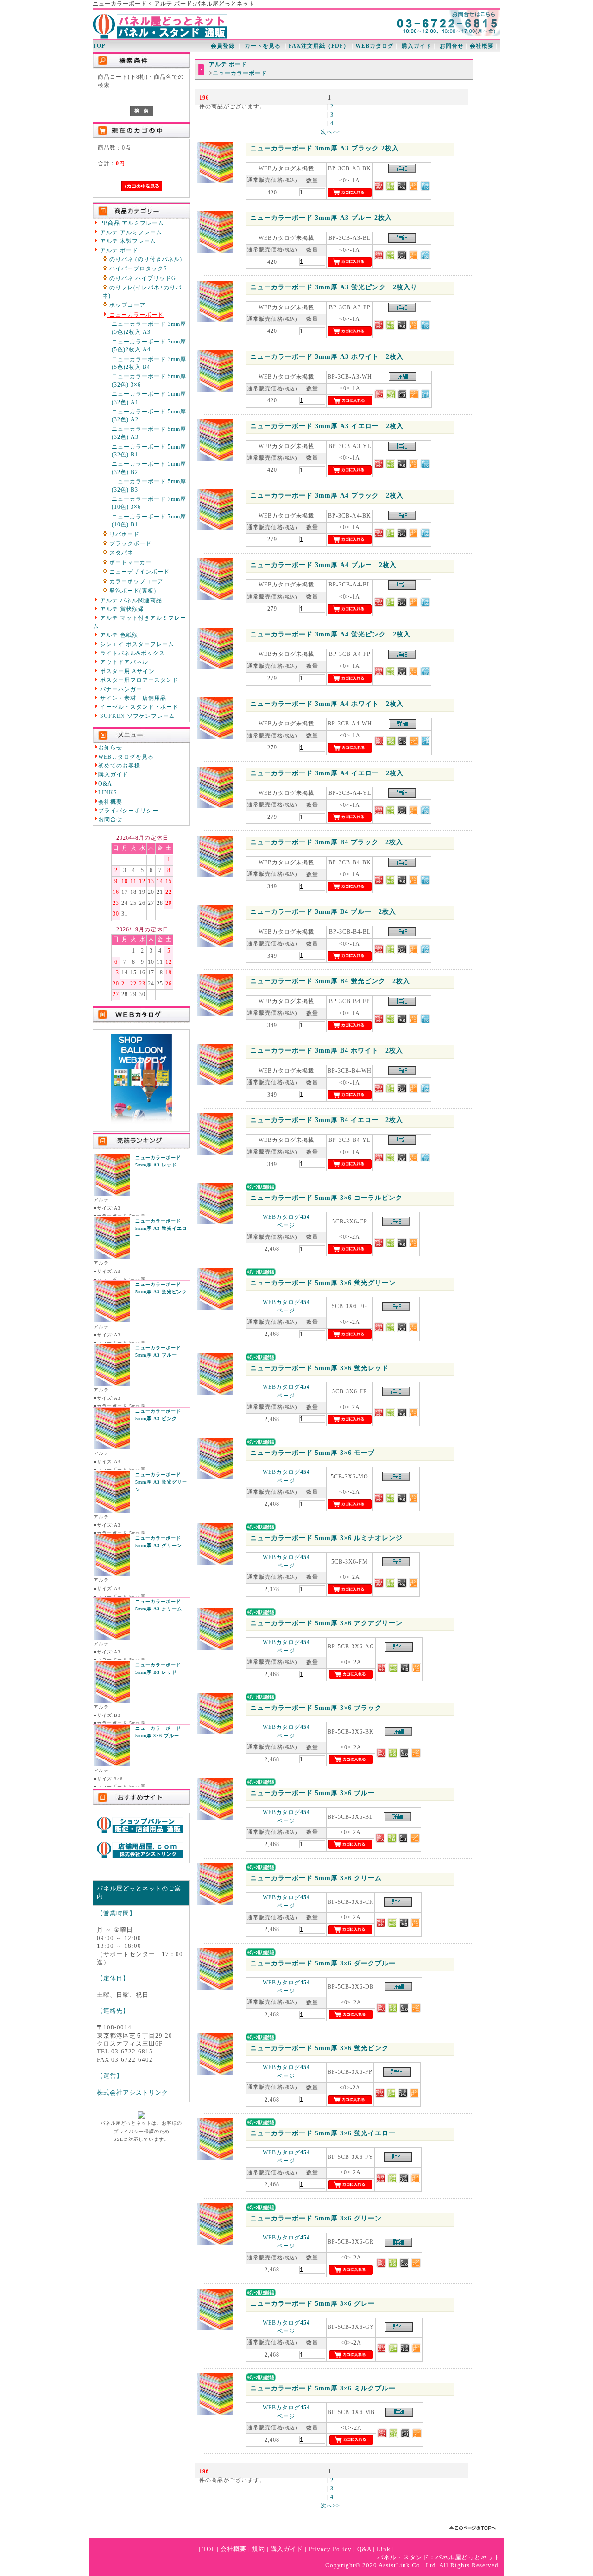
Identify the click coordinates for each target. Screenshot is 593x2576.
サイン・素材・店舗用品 (132, 698)
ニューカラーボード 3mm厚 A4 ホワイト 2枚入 (327, 704)
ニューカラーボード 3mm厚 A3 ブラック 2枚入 (325, 148)
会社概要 (482, 46)
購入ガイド (417, 46)
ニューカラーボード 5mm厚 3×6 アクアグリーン (326, 1623)
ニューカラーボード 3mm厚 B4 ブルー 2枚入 (323, 912)
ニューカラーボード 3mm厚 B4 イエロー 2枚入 (327, 1120)
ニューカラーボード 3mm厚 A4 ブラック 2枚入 (327, 496)
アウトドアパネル (123, 662)
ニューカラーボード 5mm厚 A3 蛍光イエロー (161, 1228)
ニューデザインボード (139, 572)
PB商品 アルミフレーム (131, 223)
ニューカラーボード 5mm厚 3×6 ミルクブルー (323, 2388)
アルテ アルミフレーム (130, 233)
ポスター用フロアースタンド (138, 680)
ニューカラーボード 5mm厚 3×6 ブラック (316, 1708)
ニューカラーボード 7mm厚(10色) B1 (149, 521)
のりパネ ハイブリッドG (142, 278)
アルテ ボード (118, 251)
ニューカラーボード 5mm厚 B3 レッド (158, 1668)
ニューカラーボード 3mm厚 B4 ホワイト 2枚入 (327, 1051)
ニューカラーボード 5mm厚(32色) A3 (149, 433)
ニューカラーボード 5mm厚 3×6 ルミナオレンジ (326, 1538)
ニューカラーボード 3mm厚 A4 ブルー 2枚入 (323, 565)
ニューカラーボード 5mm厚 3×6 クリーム (316, 1878)
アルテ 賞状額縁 (121, 609)
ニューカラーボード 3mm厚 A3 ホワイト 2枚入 (327, 357)
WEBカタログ (375, 46)
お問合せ (452, 46)
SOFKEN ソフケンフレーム (137, 716)
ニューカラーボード (136, 315)
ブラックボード (129, 544)
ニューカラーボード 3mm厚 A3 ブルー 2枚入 (321, 218)
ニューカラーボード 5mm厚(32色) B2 (149, 468)
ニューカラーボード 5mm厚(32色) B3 (149, 486)
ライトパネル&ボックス (132, 653)
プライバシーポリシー (128, 811)
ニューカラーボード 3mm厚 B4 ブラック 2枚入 (327, 842)
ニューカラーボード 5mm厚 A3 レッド (158, 1161)
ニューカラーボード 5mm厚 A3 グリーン (159, 1542)
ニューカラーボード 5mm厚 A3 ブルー (158, 1351)
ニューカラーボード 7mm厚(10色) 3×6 (149, 503)
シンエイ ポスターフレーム (136, 645)
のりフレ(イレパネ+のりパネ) (142, 292)
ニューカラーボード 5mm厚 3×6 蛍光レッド (319, 1368)
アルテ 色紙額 (118, 635)
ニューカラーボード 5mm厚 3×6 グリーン (316, 2218)
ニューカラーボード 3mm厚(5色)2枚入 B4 (149, 363)
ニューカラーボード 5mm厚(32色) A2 (149, 416)
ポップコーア (126, 305)
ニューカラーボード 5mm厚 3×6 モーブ (312, 1453)
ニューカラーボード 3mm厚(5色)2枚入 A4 (149, 346)
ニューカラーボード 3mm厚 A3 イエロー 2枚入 (327, 426)
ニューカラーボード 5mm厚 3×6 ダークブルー (323, 1963)
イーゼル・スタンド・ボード (138, 707)
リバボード (123, 534)
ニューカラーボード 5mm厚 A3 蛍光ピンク (161, 1288)
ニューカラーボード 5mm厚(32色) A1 (149, 398)
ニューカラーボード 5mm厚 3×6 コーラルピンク (326, 1198)
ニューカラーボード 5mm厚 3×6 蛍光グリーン (323, 1283)
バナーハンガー (120, 689)
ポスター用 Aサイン (126, 671)
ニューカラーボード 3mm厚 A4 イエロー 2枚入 (327, 773)
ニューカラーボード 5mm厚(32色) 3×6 (149, 380)
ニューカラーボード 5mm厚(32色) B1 (149, 451)
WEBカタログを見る (126, 757)
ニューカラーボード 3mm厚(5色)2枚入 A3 (149, 328)
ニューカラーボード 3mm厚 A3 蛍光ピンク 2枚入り (334, 287)
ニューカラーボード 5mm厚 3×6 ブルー (158, 1732)
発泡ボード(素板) (132, 591)
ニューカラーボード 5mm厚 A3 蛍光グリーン (161, 1482)
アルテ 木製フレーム (127, 241)
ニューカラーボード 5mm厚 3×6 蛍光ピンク (319, 2048)
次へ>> (330, 132)
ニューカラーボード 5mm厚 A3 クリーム (159, 1605)
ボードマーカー (129, 563)
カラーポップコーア (136, 582)
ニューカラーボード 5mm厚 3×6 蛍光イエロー (323, 2133)
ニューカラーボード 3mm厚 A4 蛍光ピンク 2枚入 (330, 634)
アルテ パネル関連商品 (130, 601)
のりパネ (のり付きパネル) (145, 259)
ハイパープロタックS (137, 269)
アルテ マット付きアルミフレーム (140, 622)
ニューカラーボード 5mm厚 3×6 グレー (312, 2304)
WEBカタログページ (286, 1221)
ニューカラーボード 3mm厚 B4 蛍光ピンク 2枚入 (330, 981)
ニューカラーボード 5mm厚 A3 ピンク (158, 1415)
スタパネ (120, 553)
